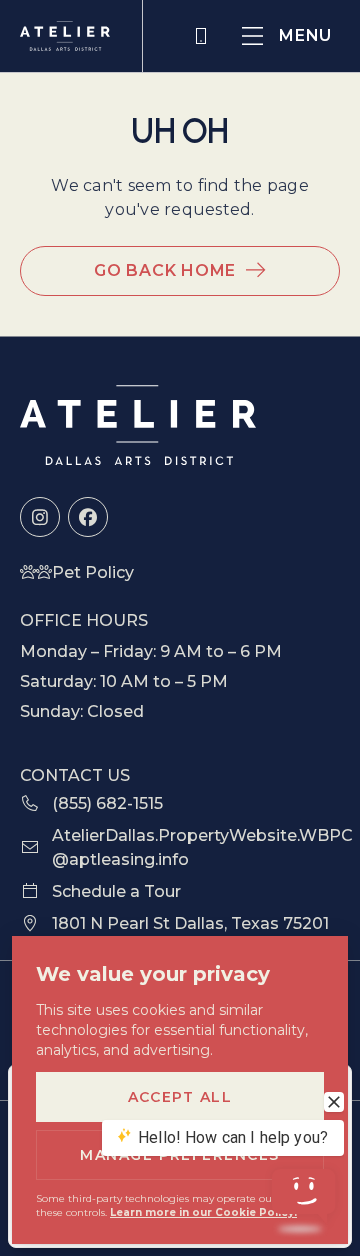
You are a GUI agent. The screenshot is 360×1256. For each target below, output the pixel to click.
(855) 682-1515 (203, 36)
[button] (287, 36)
